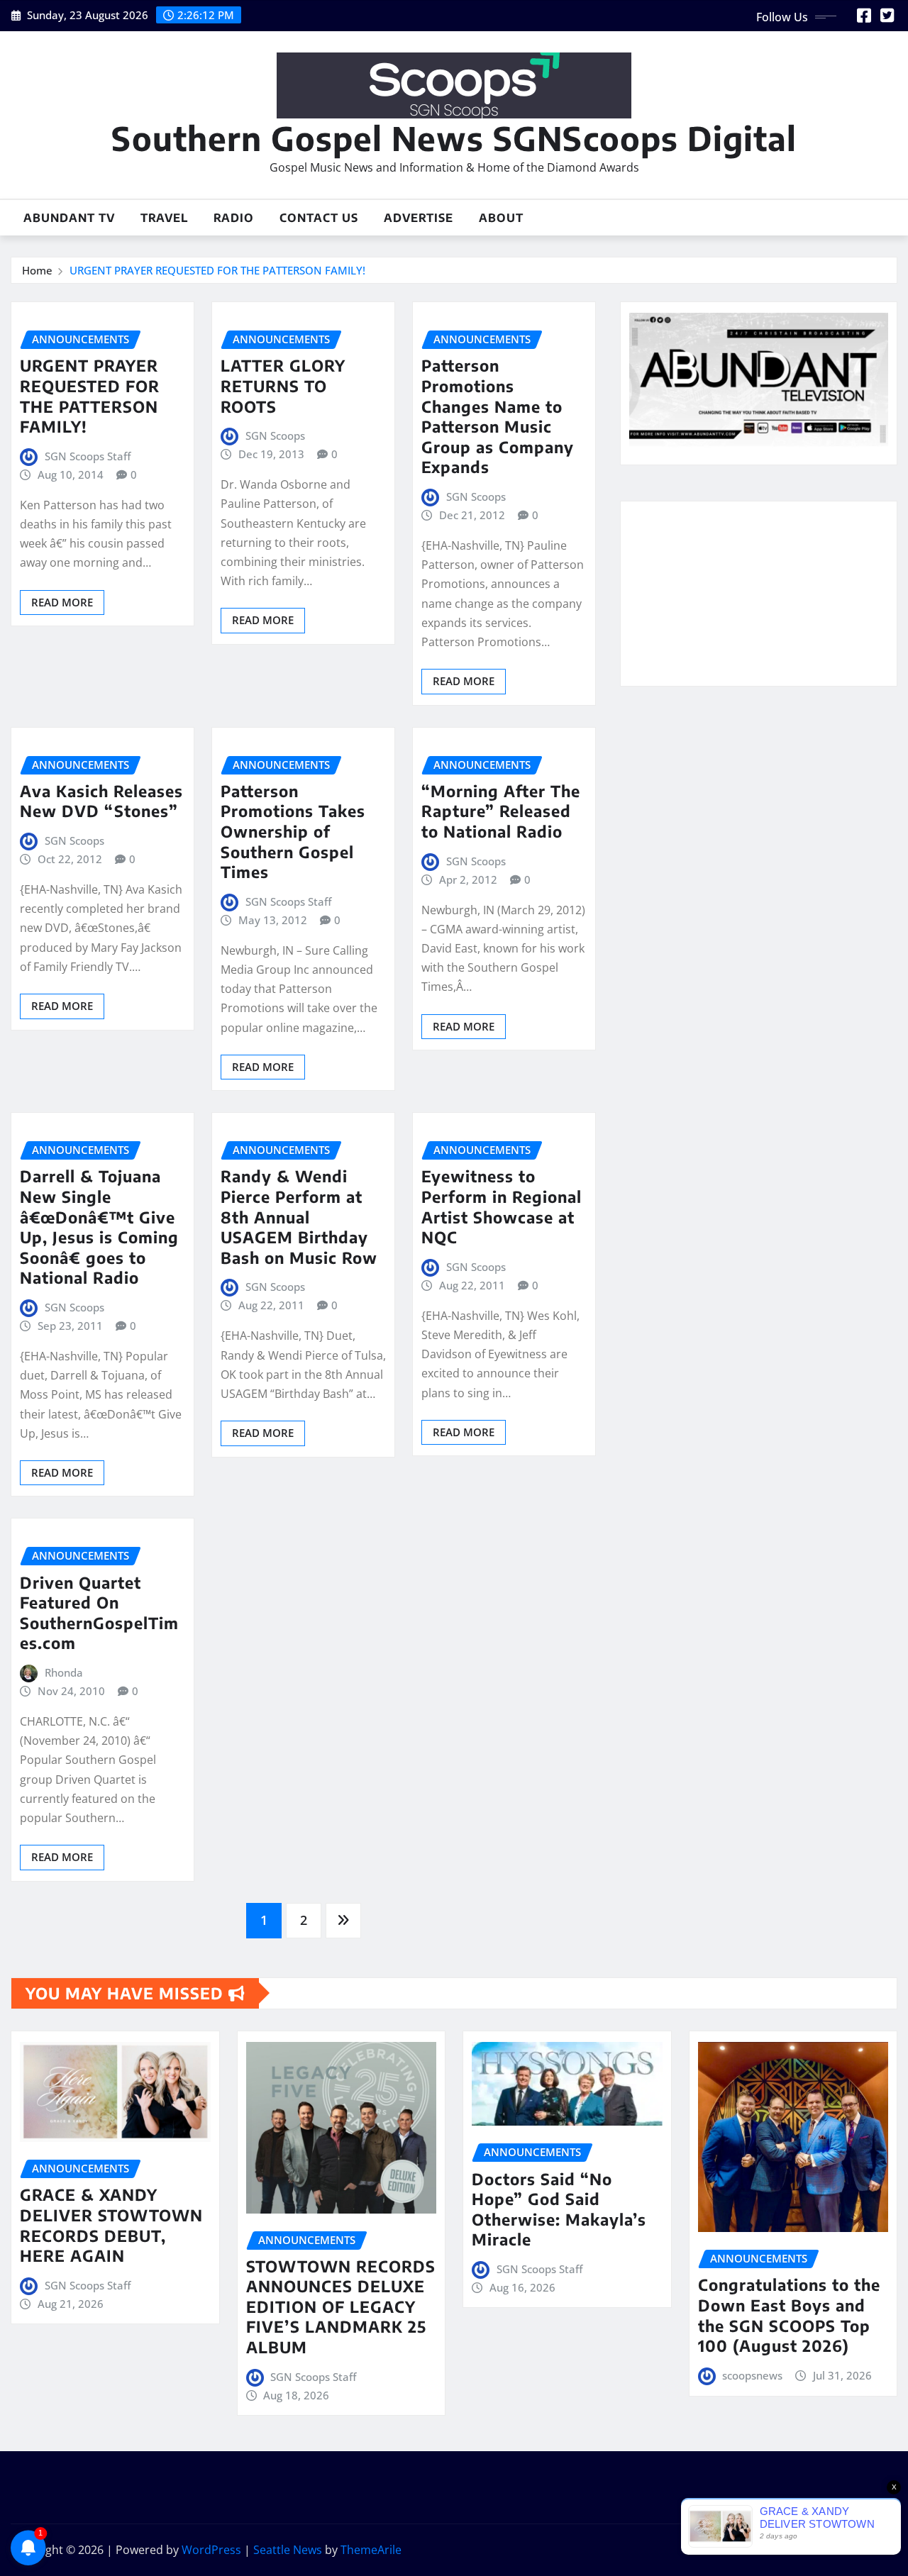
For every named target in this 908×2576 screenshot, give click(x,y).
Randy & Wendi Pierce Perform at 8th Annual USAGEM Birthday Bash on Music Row (299, 1216)
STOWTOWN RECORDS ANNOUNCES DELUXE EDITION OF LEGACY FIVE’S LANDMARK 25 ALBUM (341, 2306)
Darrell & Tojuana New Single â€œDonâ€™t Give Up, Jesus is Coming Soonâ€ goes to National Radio (99, 1227)
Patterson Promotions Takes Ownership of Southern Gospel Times (293, 831)
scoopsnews (752, 2375)
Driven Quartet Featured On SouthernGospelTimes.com (99, 1613)
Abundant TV (69, 218)
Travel (164, 218)
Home (37, 270)
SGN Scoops (275, 435)
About (501, 218)
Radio (234, 218)
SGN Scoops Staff (88, 456)
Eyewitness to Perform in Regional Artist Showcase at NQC (502, 1206)
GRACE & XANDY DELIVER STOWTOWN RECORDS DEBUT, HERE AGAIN (111, 2225)
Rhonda (64, 1672)
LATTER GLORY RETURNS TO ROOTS (283, 385)
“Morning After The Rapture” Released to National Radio (501, 811)
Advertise (419, 218)
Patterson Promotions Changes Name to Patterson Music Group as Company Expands (498, 416)
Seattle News (288, 2550)
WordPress (211, 2550)
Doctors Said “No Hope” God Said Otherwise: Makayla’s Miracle (559, 2209)
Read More (62, 602)
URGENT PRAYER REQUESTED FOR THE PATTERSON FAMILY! (217, 270)
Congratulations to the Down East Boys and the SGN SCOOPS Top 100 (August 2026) (789, 2315)
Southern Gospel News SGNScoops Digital (454, 138)
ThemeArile (371, 2550)
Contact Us (319, 218)
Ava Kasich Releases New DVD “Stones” (101, 801)
